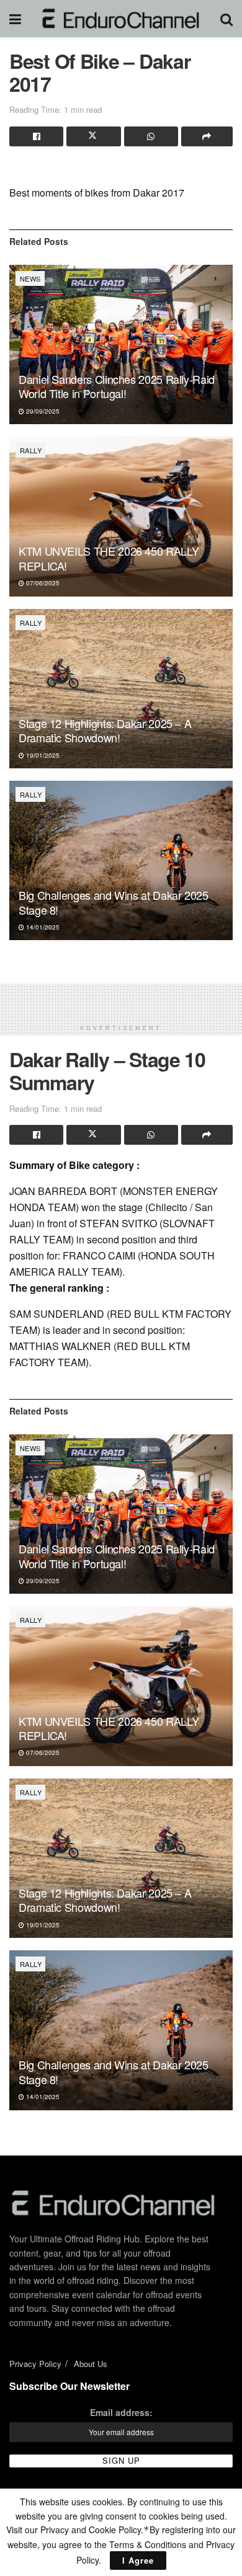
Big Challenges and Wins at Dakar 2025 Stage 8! (114, 902)
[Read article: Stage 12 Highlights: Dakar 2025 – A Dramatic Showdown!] (121, 689)
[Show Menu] (15, 19)
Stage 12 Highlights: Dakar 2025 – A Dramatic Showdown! (105, 730)
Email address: (121, 2412)
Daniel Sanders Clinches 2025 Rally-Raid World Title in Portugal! (117, 386)
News (30, 278)
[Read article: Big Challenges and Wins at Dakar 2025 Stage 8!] (121, 860)
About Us (91, 2364)
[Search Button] (226, 19)
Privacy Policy (35, 2364)
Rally (31, 450)
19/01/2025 (42, 755)
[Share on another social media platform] (207, 136)
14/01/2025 (42, 927)
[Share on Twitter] (93, 136)
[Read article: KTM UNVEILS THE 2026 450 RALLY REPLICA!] (121, 516)
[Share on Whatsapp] (151, 136)
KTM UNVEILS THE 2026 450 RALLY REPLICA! (109, 558)
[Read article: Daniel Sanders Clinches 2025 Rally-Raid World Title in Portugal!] (121, 344)
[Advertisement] (121, 999)
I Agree (138, 2560)
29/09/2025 (42, 411)
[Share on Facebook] (36, 136)
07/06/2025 (42, 583)
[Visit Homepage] (121, 19)
